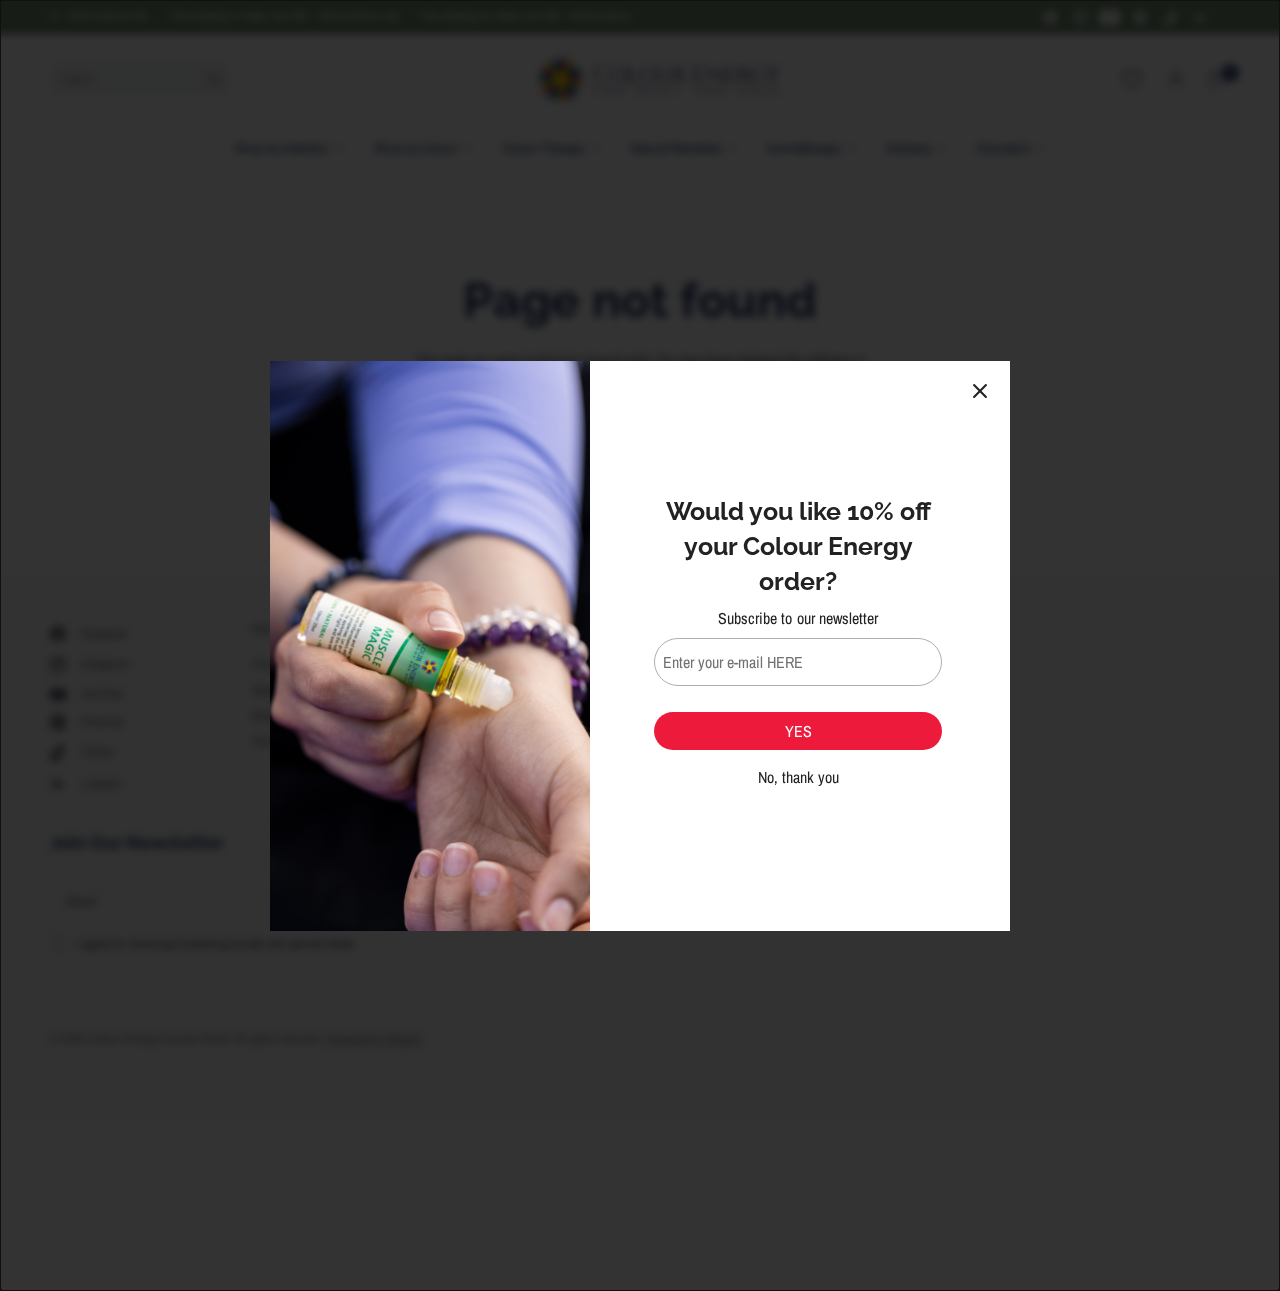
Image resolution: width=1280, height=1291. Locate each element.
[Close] (980, 391)
